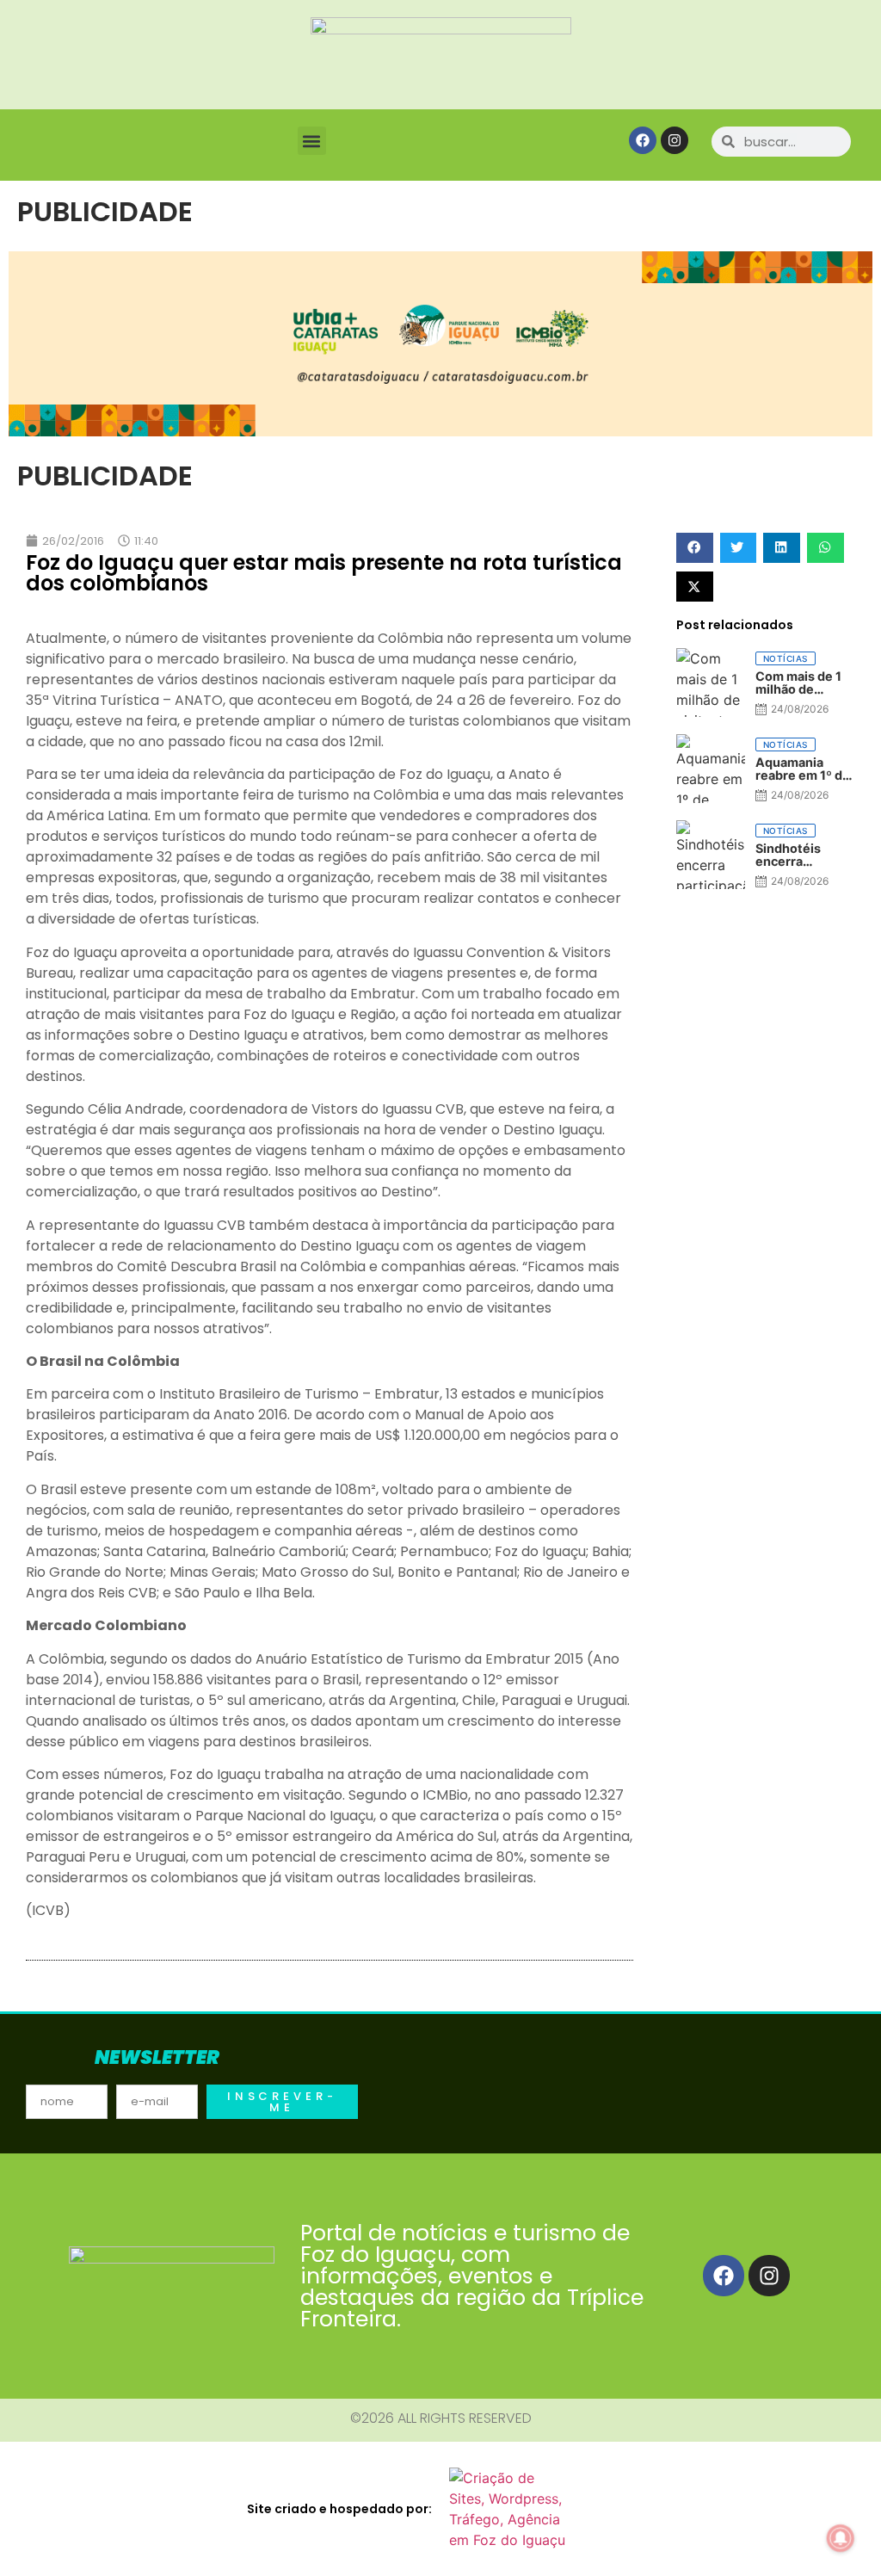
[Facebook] (643, 140)
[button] (312, 141)
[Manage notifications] (841, 2538)
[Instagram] (675, 140)
